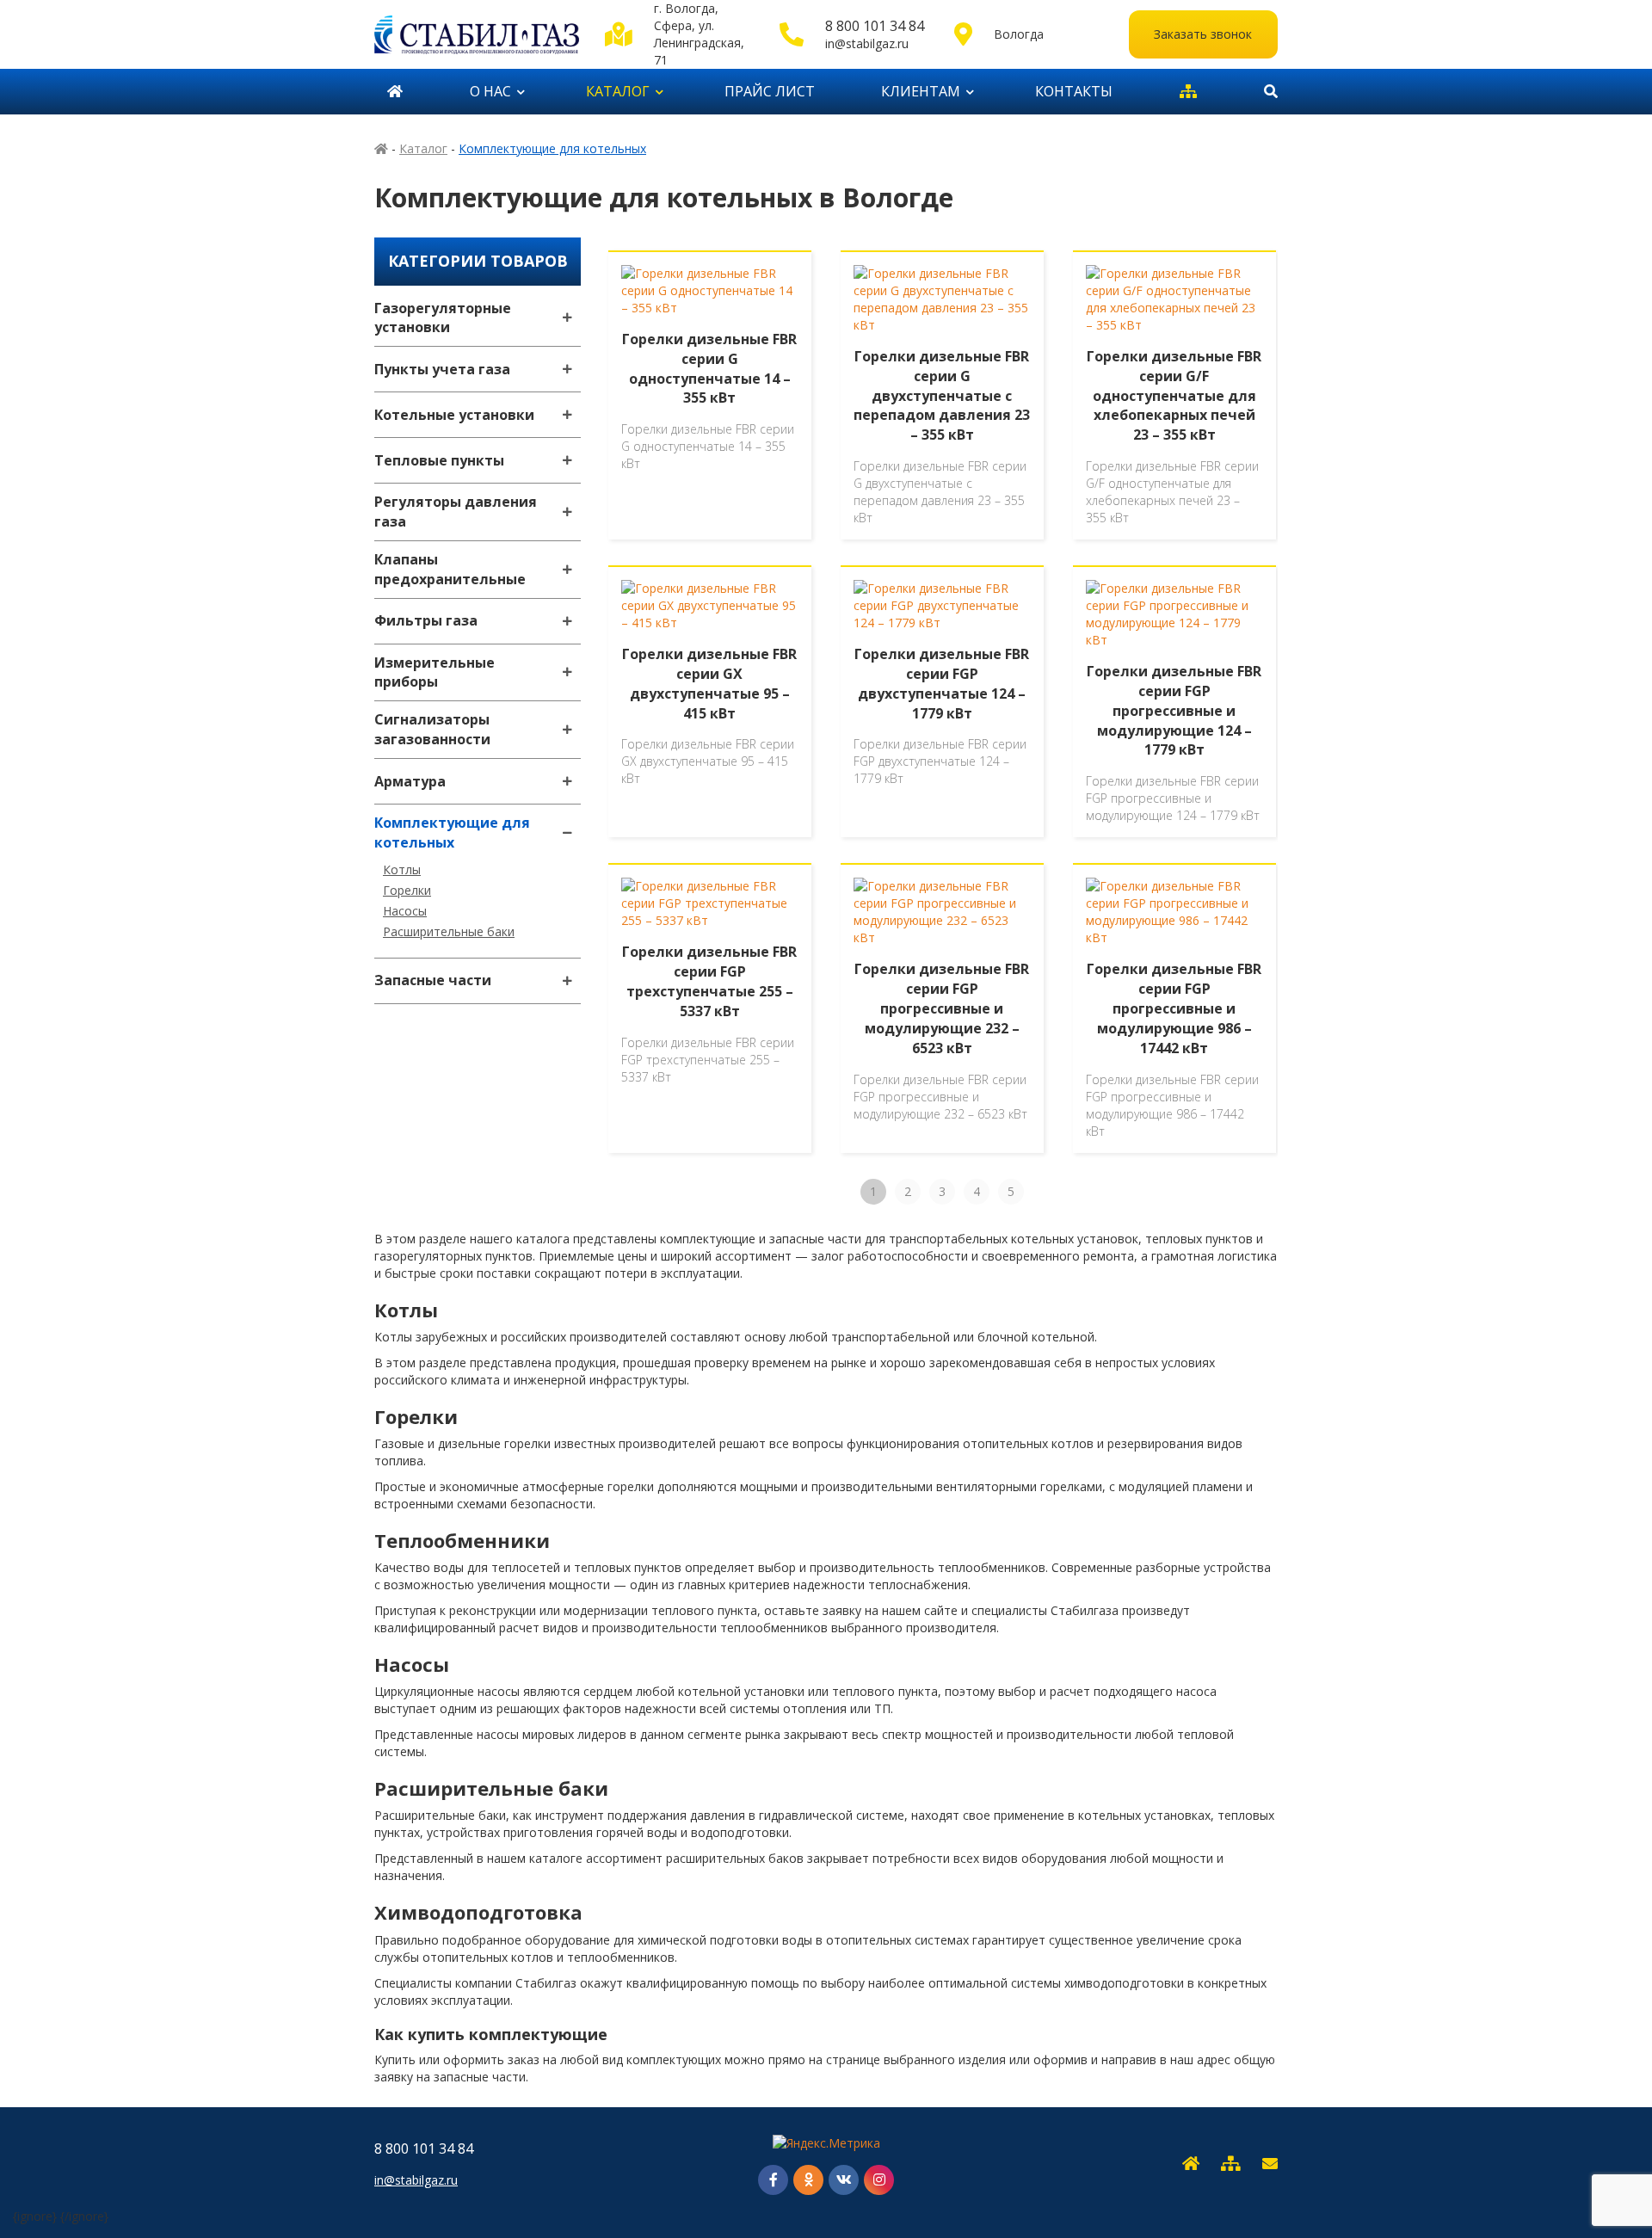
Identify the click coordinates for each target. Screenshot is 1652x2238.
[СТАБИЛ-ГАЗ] (477, 34)
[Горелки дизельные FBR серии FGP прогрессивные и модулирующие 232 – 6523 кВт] (942, 912)
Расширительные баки (449, 931)
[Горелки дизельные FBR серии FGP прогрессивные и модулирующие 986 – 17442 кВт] (1174, 912)
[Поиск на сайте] (1264, 92)
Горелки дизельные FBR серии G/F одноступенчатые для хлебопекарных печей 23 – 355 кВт (1174, 395)
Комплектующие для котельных (452, 832)
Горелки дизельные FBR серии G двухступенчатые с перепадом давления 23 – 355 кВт (942, 395)
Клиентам (921, 91)
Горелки (407, 890)
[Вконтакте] (844, 2180)
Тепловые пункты (439, 460)
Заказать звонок (1203, 34)
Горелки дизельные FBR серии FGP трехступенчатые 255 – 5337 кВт (709, 981)
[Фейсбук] (773, 2180)
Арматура (410, 781)
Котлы (402, 869)
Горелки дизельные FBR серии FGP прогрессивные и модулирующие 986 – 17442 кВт (1174, 1008)
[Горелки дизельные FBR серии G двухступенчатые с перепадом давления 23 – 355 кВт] (942, 299)
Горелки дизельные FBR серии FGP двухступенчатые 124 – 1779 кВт (942, 684)
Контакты (1074, 91)
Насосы (405, 911)
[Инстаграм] (879, 2180)
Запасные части (433, 980)
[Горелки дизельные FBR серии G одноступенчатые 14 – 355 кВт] (710, 291)
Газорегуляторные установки (443, 318)
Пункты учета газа (442, 369)
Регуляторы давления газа (456, 512)
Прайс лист (770, 91)
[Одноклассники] (808, 2180)
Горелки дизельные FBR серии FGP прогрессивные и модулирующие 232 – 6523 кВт (942, 1008)
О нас (490, 91)
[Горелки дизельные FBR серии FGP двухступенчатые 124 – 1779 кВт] (942, 606)
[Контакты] (1270, 2164)
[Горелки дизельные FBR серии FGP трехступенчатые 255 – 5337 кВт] (710, 903)
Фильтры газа (426, 620)
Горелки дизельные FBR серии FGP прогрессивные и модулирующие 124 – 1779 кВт (1174, 710)
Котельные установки (454, 415)
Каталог (618, 91)
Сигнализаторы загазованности (432, 729)
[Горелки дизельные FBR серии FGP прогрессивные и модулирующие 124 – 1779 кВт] (1174, 614)
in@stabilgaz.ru (867, 43)
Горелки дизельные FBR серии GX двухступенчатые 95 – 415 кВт (709, 684)
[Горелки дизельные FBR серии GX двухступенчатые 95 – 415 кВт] (710, 606)
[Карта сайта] (1188, 92)
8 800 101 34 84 (875, 26)
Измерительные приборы (435, 672)
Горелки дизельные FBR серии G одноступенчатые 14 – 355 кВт (709, 369)
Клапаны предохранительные (450, 569)
